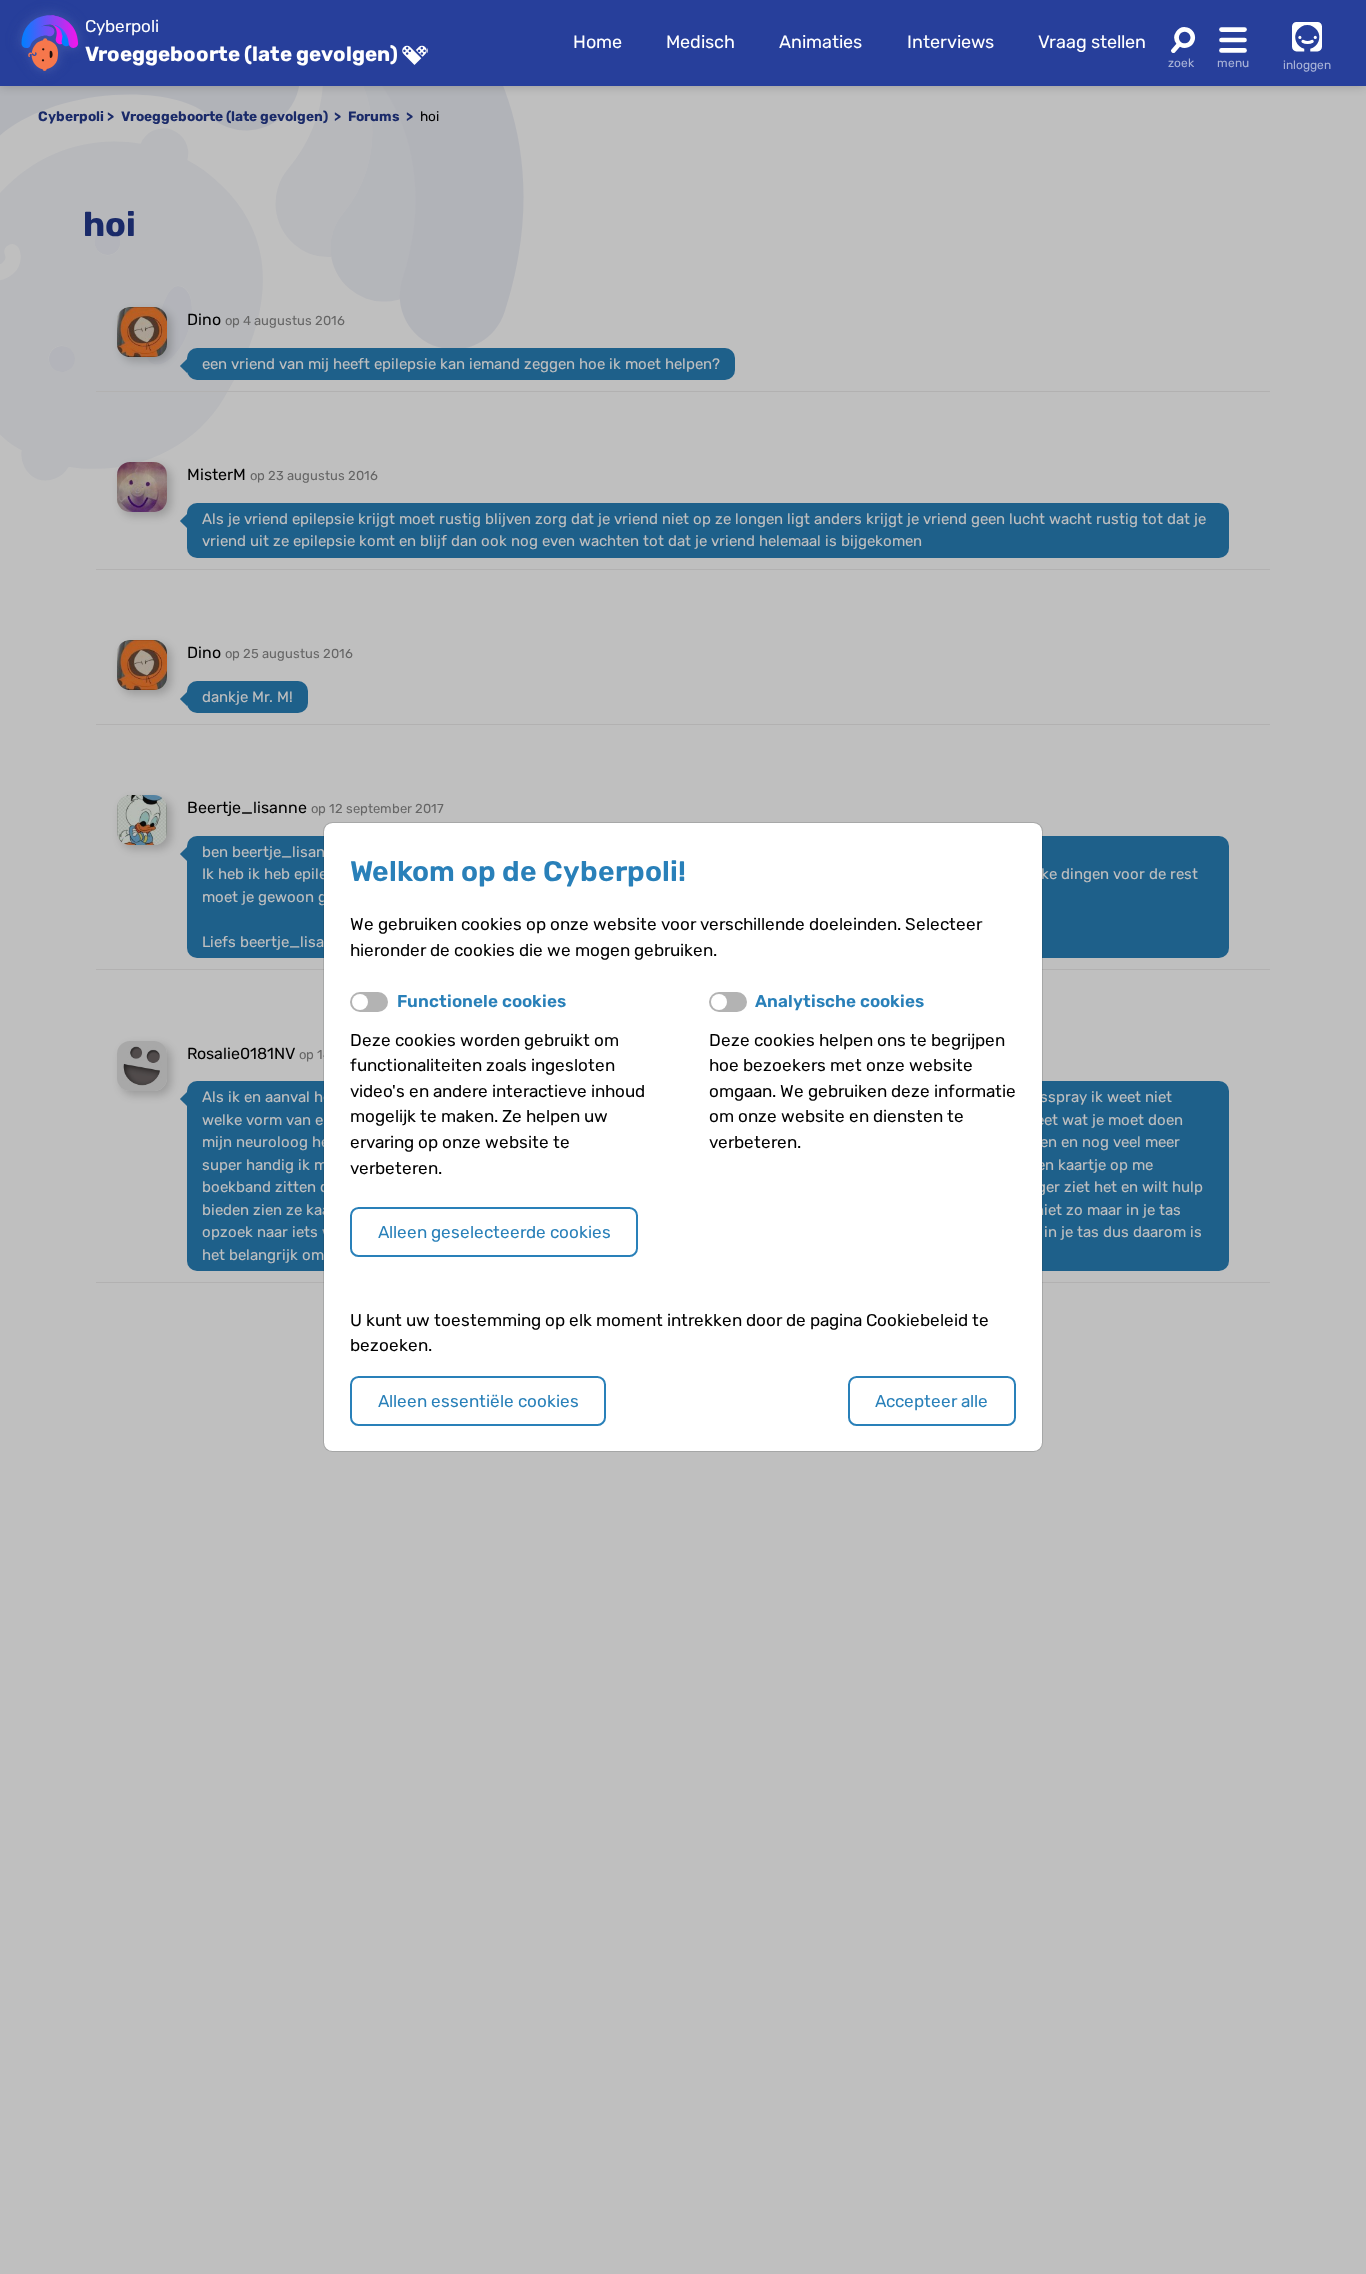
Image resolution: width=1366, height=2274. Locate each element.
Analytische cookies (839, 1001)
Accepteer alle (931, 1401)
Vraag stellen (1092, 42)
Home (597, 42)
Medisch (700, 42)
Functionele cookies (481, 1001)
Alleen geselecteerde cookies (494, 1232)
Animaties (820, 42)
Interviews (950, 42)
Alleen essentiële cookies (478, 1401)
